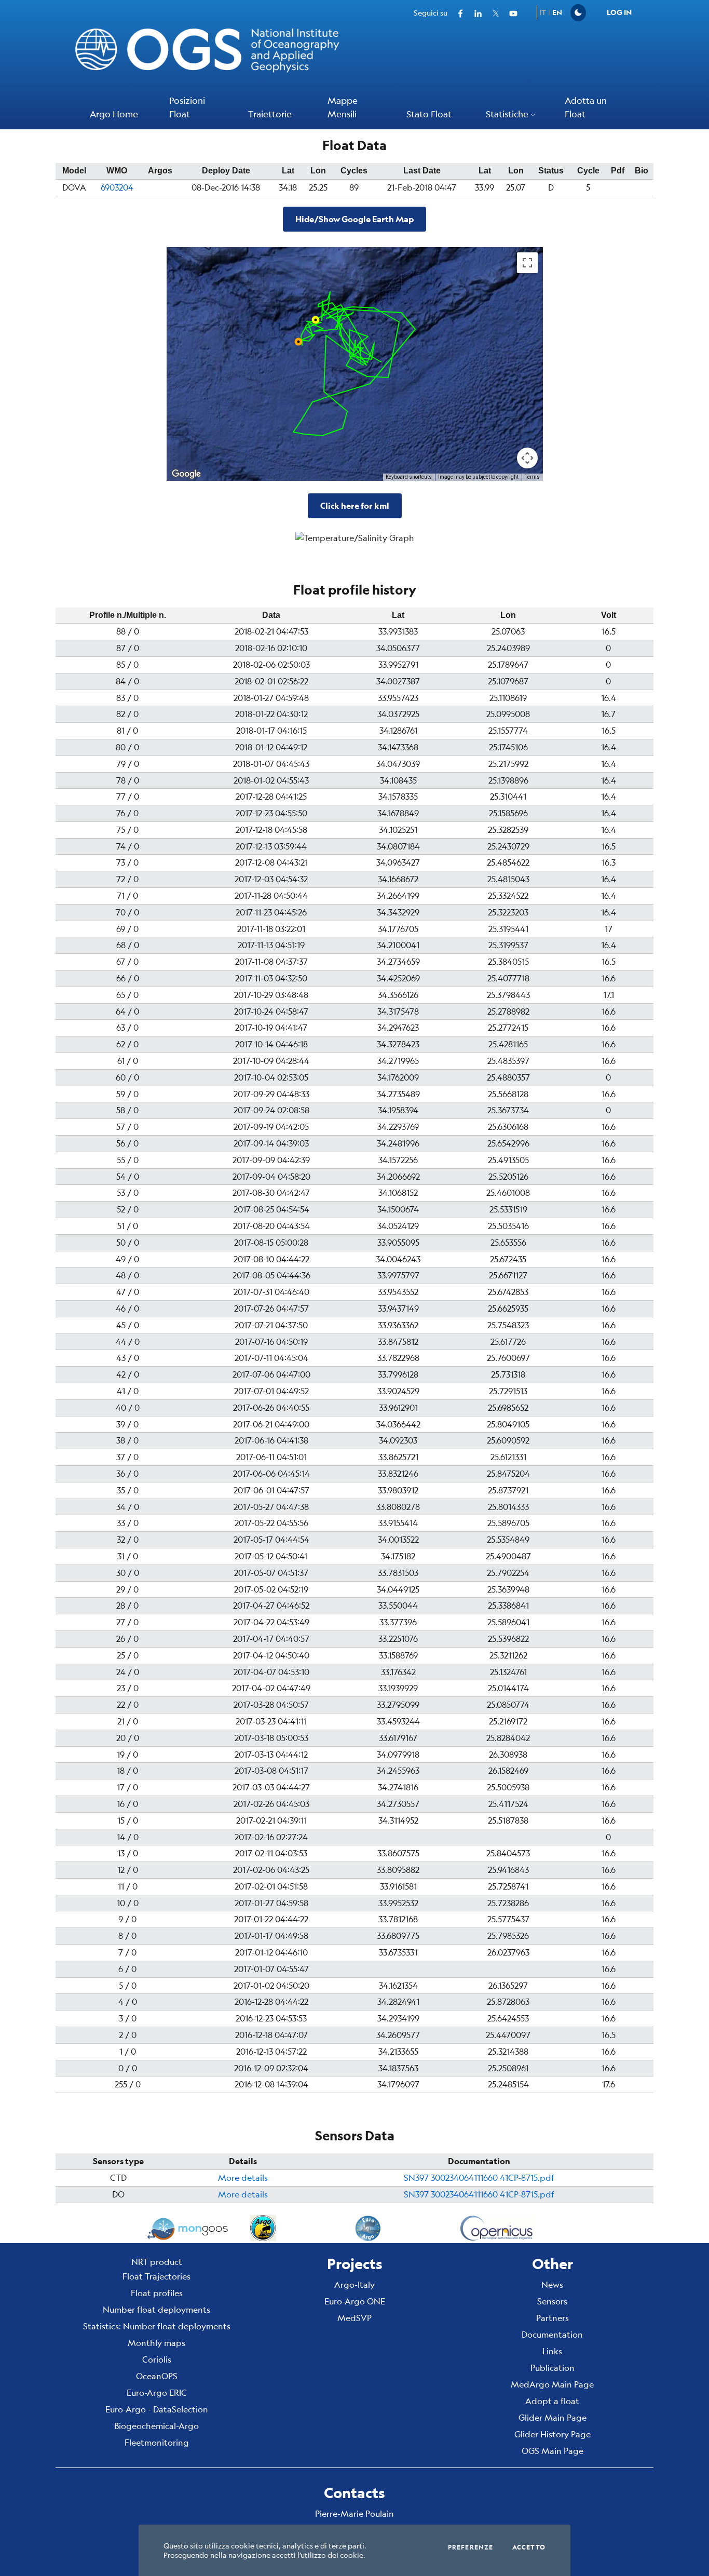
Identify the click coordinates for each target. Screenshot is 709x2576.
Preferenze (471, 2547)
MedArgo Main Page (552, 2384)
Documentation (552, 2334)
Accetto (529, 2547)
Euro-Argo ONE (355, 2301)
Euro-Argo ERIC (157, 2392)
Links (552, 2351)
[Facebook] (456, 12)
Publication (553, 2368)
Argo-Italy (354, 2284)
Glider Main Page (553, 2417)
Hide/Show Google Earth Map (354, 219)
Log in (619, 12)
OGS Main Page (553, 2451)
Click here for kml (355, 505)
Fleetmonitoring (157, 2442)
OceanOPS (157, 2376)
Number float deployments (156, 2309)
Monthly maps (156, 2343)
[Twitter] (492, 12)
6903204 (117, 187)
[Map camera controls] (527, 458)
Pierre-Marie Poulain (354, 2513)
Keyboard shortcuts (409, 477)
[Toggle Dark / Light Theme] (578, 13)
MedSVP (354, 2318)
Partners (553, 2318)
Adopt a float (552, 2401)
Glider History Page (553, 2434)
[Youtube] (509, 12)
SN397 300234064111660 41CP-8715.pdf (479, 2177)
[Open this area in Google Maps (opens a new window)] (186, 474)
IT (543, 12)
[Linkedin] (474, 12)
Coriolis (157, 2359)
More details (243, 2177)
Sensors (552, 2301)
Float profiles (157, 2293)
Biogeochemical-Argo (156, 2426)
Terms (532, 477)
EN (557, 12)
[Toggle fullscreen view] (527, 263)
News (552, 2284)
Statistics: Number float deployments (157, 2326)
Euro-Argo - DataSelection (157, 2409)
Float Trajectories (156, 2276)
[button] (512, 115)
